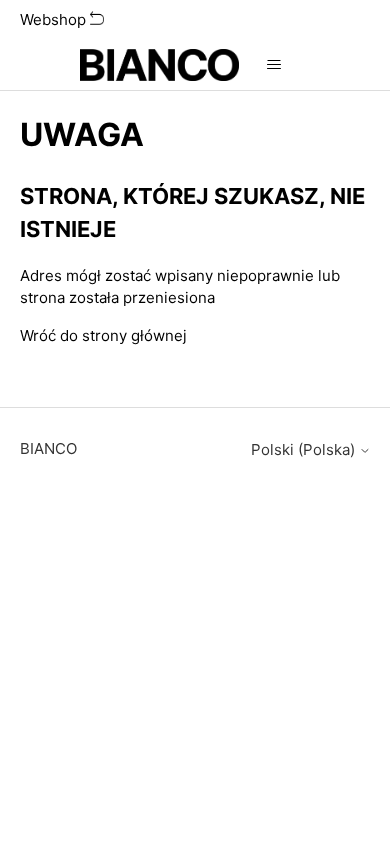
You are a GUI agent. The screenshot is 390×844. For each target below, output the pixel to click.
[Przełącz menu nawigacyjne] (274, 65)
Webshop (55, 19)
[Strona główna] (159, 65)
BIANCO (48, 448)
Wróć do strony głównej (103, 335)
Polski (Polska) (305, 449)
